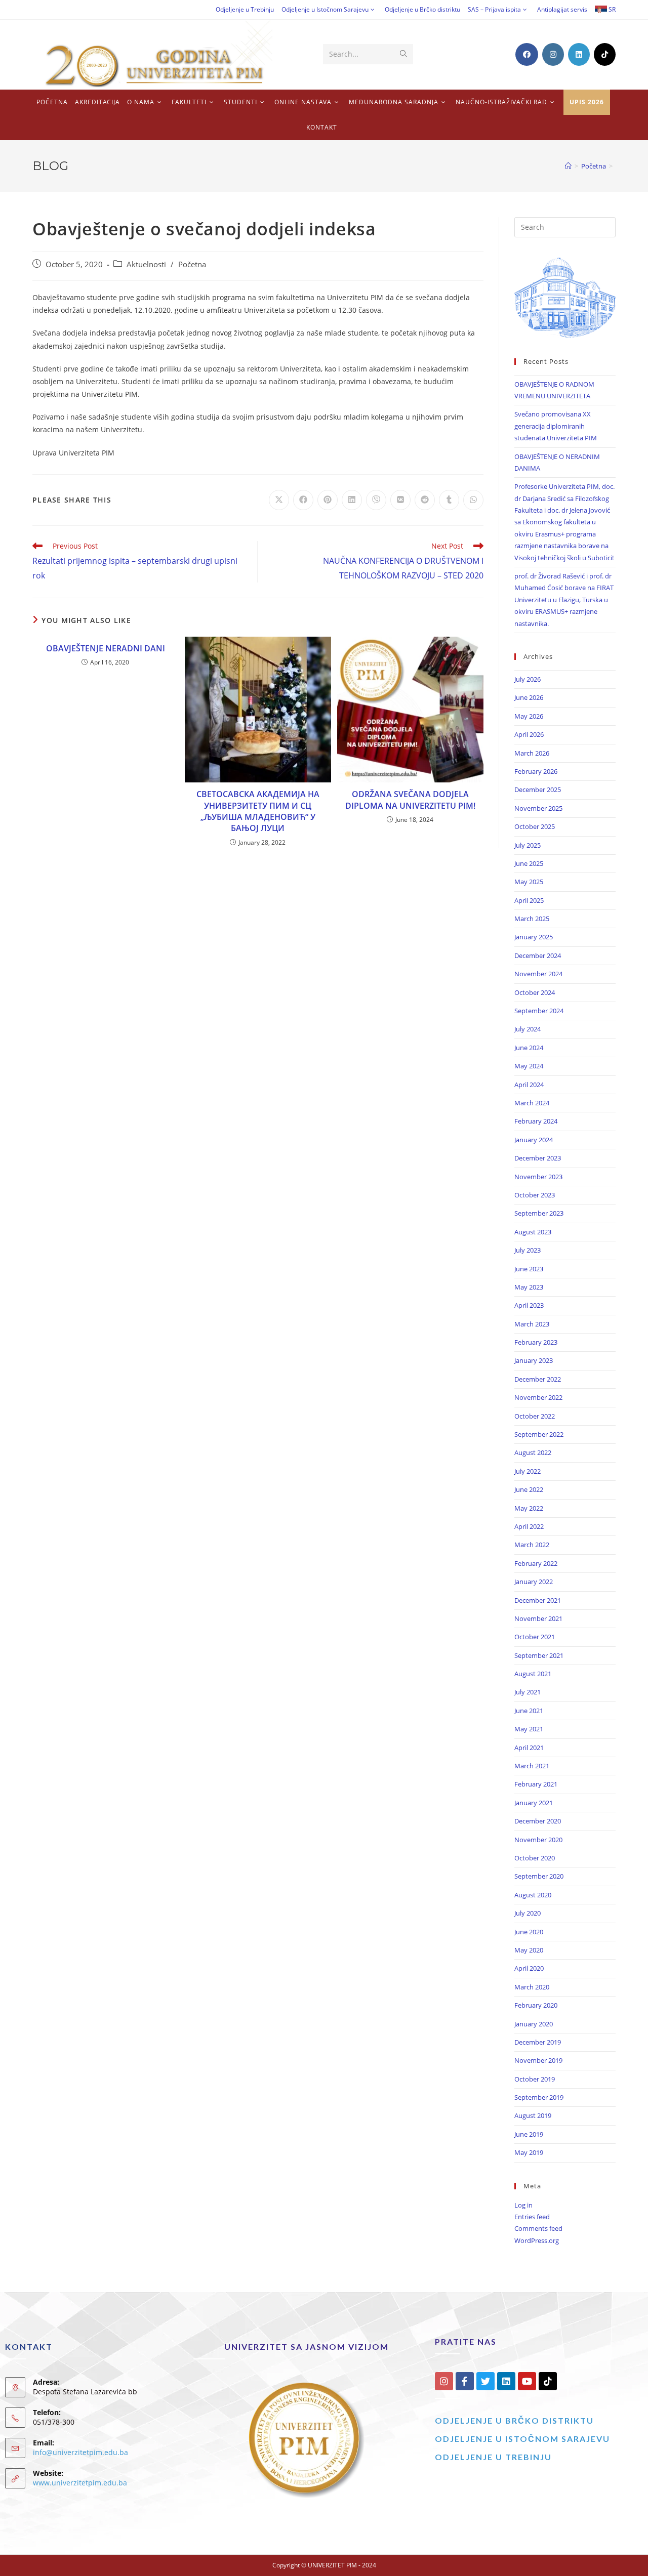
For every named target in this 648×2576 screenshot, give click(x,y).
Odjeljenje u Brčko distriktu (422, 9)
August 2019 (533, 2115)
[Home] (568, 166)
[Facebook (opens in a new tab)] (527, 54)
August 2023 (533, 1232)
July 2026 (528, 679)
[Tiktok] (548, 2381)
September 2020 (539, 1876)
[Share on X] (279, 500)
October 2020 (535, 1858)
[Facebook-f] (465, 2381)
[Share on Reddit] (425, 500)
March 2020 (532, 1987)
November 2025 (538, 808)
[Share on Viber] (376, 500)
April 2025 (529, 900)
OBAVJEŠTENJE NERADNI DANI (106, 648)
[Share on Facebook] (303, 500)
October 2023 (535, 1195)
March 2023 (532, 1324)
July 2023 (528, 1250)
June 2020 (529, 1932)
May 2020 (529, 1950)
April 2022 (529, 1526)
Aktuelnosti (146, 264)
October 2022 (535, 1416)
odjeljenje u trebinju (493, 2457)
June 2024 (529, 1048)
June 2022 (529, 1489)
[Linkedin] (506, 2381)
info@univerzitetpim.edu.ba (80, 2452)
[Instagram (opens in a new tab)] (553, 54)
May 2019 (529, 2152)
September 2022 (539, 1434)
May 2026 (529, 716)
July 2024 (528, 1029)
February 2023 (536, 1342)
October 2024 (535, 992)
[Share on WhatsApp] (473, 500)
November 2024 (538, 974)
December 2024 (538, 955)
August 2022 (533, 1452)
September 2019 (539, 2097)
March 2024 (532, 1103)
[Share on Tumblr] (449, 500)
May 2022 (529, 1508)
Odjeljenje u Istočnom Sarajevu (325, 9)
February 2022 (536, 1563)
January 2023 (534, 1360)
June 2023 (529, 1269)
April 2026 (529, 734)
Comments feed (538, 2228)
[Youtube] (527, 2381)
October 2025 (535, 826)
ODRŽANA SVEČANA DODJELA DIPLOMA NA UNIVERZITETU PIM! (410, 800)
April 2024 (529, 1085)
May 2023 (529, 1287)
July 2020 (528, 1913)
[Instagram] (444, 2381)
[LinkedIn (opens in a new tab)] (579, 54)
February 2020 (536, 2005)
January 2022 (534, 1582)
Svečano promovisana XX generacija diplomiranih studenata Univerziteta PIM (556, 426)
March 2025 (532, 919)
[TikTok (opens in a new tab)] (605, 54)
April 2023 (529, 1305)
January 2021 (534, 1803)
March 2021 (532, 1766)
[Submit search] (403, 54)
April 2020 (529, 1968)
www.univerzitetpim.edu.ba (80, 2483)
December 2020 (538, 1821)
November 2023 (538, 1177)
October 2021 (535, 1637)
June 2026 (529, 697)
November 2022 (538, 1397)
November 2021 (538, 1618)
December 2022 (538, 1379)
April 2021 (529, 1748)
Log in (523, 2205)
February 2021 (536, 1784)
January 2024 (534, 1140)
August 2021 (533, 1674)
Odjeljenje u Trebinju (245, 9)
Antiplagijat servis (562, 9)
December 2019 (538, 2042)
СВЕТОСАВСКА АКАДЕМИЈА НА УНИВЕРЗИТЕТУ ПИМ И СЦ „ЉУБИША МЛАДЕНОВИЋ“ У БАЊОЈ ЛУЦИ (258, 811)
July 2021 (528, 1692)
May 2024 (529, 1066)
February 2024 (536, 1121)
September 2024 (539, 1011)
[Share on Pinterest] (328, 500)
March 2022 (532, 1545)
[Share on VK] (400, 500)
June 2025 (529, 863)
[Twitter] (485, 2381)
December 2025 (538, 790)
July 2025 (528, 845)
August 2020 (533, 1895)
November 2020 (538, 1840)
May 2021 (529, 1729)
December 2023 (538, 1158)
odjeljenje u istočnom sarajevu (522, 2439)
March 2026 (532, 753)
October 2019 (535, 2079)
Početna (192, 264)
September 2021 (539, 1655)
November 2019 (538, 2060)
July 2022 (528, 1471)
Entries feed (532, 2217)
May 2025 (529, 882)
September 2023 (539, 1213)
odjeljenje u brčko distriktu (514, 2420)
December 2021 (538, 1600)
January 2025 (534, 937)
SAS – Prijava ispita (494, 9)
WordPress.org (537, 2240)
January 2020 (534, 2024)
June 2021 (529, 1711)
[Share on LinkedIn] (352, 500)
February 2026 (536, 771)
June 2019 (529, 2134)
